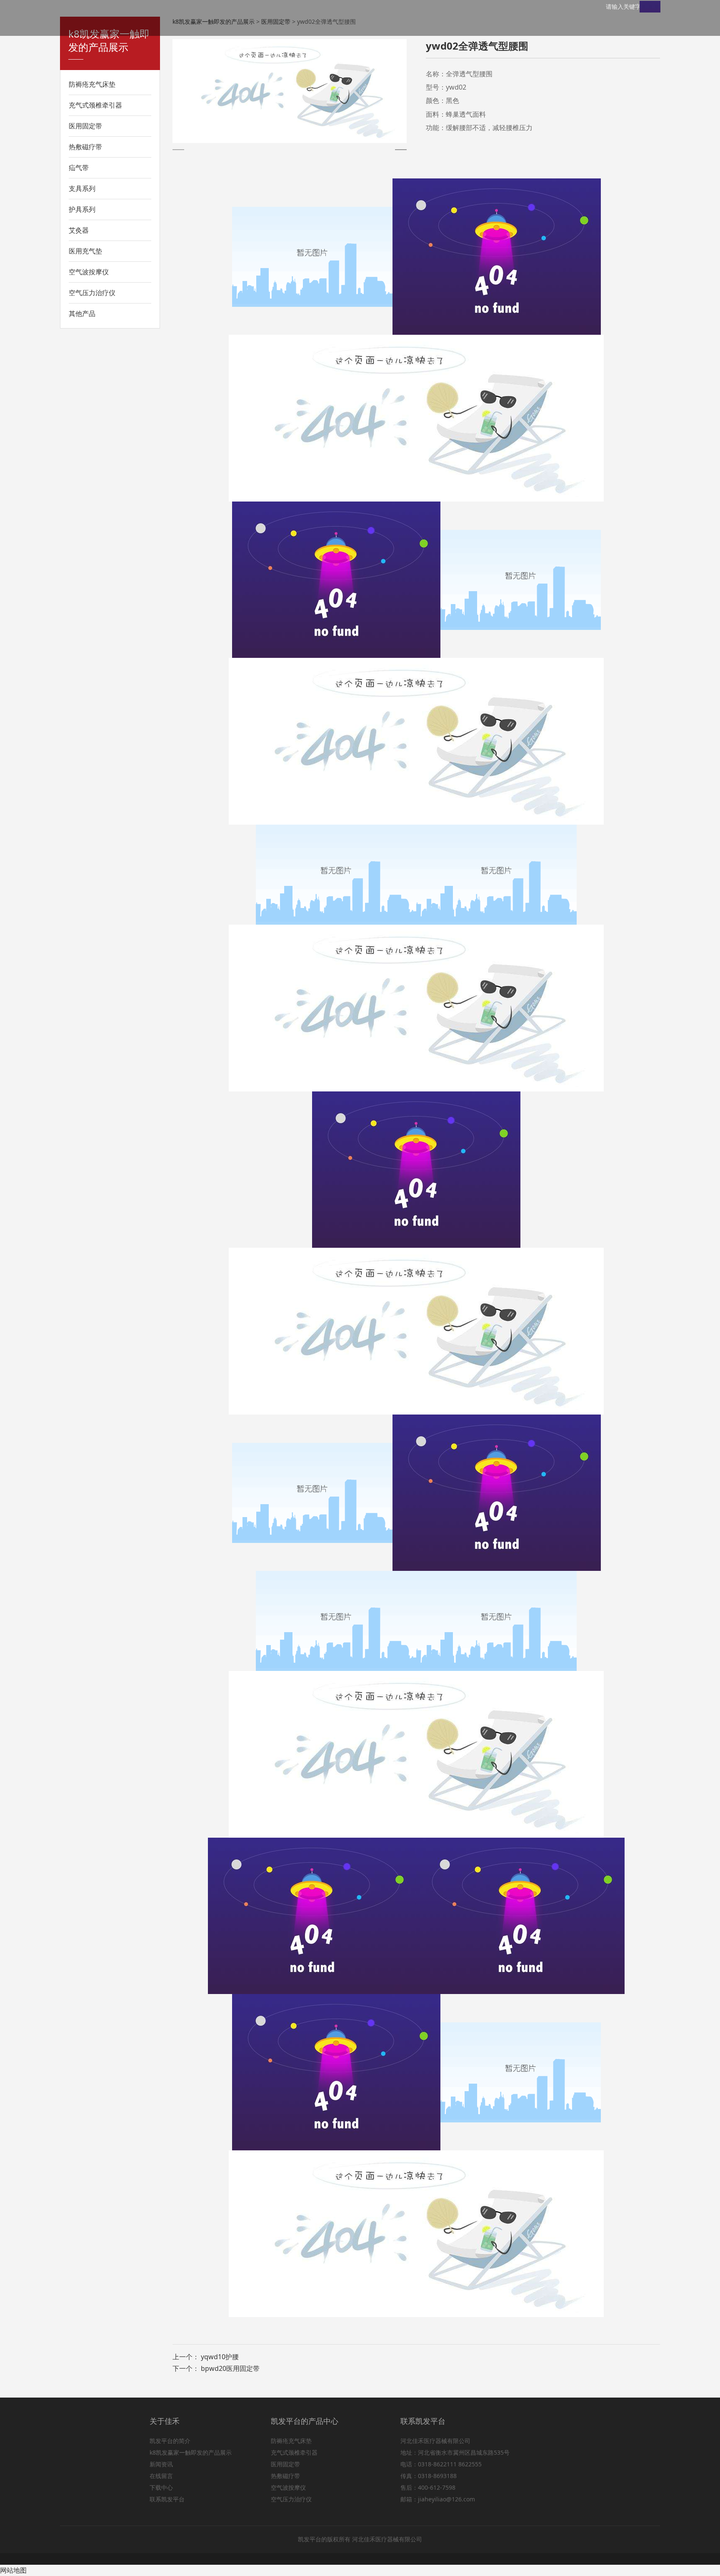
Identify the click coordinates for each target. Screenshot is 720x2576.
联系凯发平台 (167, 2499)
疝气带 (79, 168)
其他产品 (82, 314)
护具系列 (82, 209)
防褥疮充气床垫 (92, 84)
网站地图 (13, 2570)
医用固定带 (85, 126)
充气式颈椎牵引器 (95, 105)
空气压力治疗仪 (92, 293)
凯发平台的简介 (170, 2441)
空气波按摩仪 (89, 272)
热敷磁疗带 (85, 147)
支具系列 (82, 188)
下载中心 (161, 2487)
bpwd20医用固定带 (230, 2368)
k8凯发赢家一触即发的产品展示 (191, 2452)
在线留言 (161, 2476)
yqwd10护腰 (220, 2357)
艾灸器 (79, 230)
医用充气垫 (85, 251)
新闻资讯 (161, 2464)
